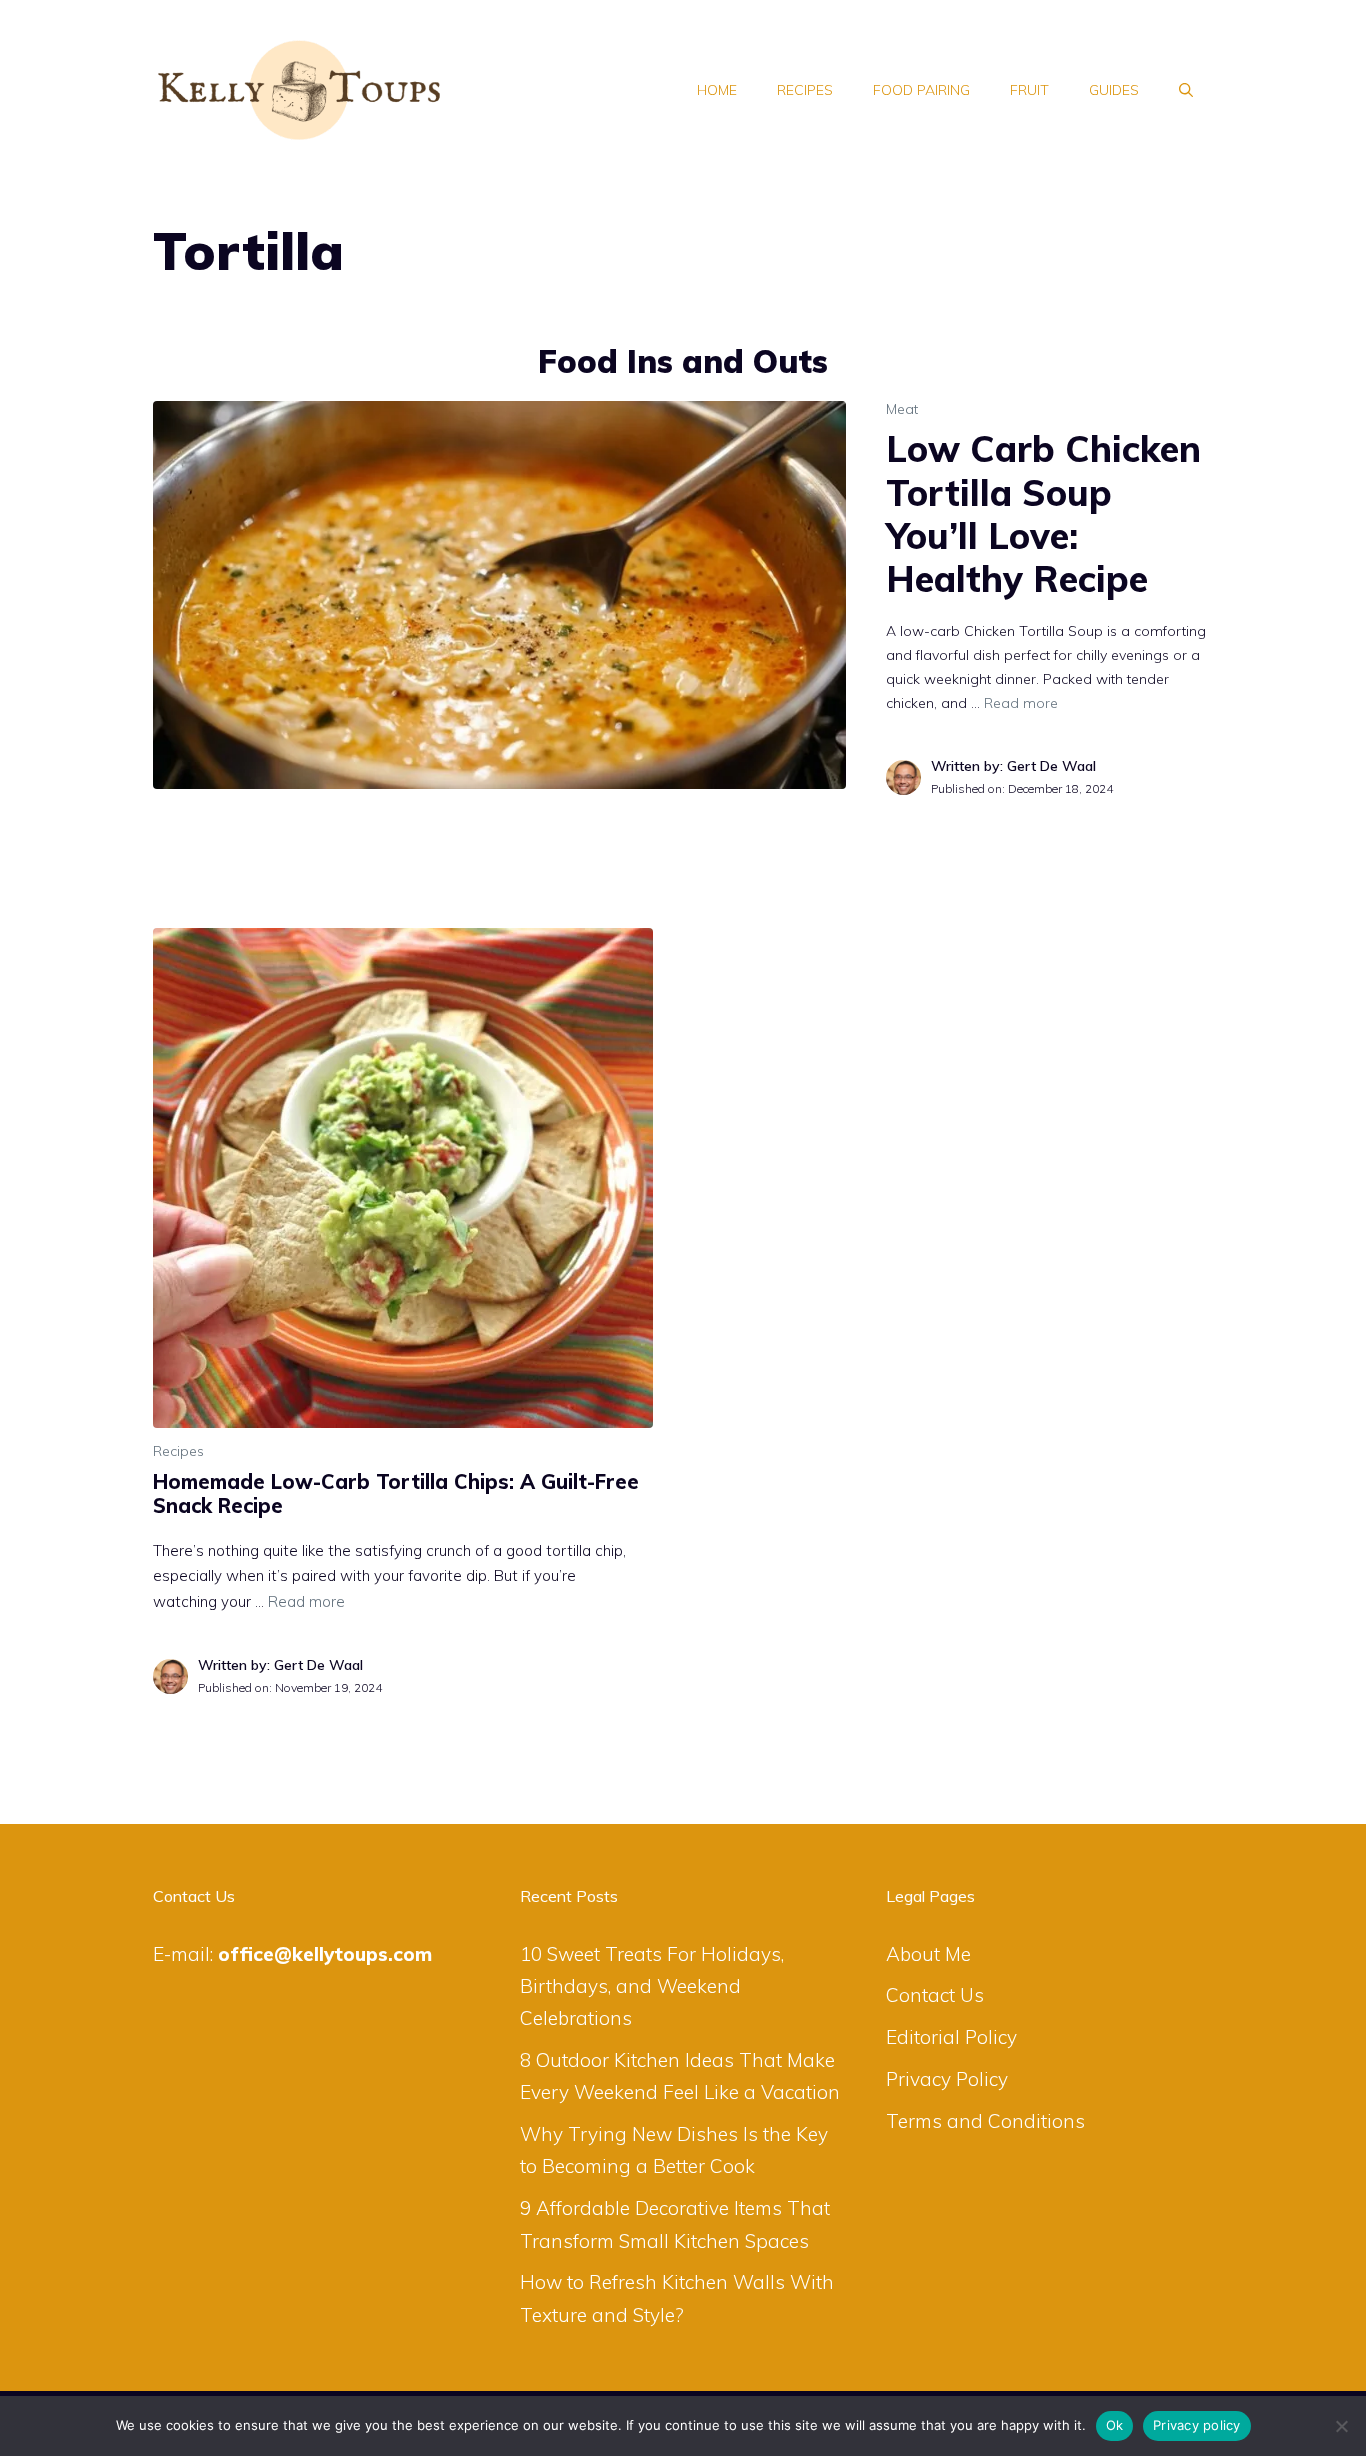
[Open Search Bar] (1186, 90)
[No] (1341, 2426)
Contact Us (935, 1995)
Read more (1021, 703)
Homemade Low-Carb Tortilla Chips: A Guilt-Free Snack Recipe (396, 1493)
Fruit (1029, 90)
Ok (1115, 2425)
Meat (902, 409)
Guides (1114, 90)
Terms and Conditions (985, 2121)
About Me (928, 1954)
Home (717, 90)
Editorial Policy (951, 2037)
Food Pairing (921, 90)
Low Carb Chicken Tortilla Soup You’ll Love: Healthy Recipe (1043, 513)
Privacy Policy (947, 2079)
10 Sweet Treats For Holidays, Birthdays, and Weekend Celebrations (652, 1986)
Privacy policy (1197, 2425)
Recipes (805, 90)
